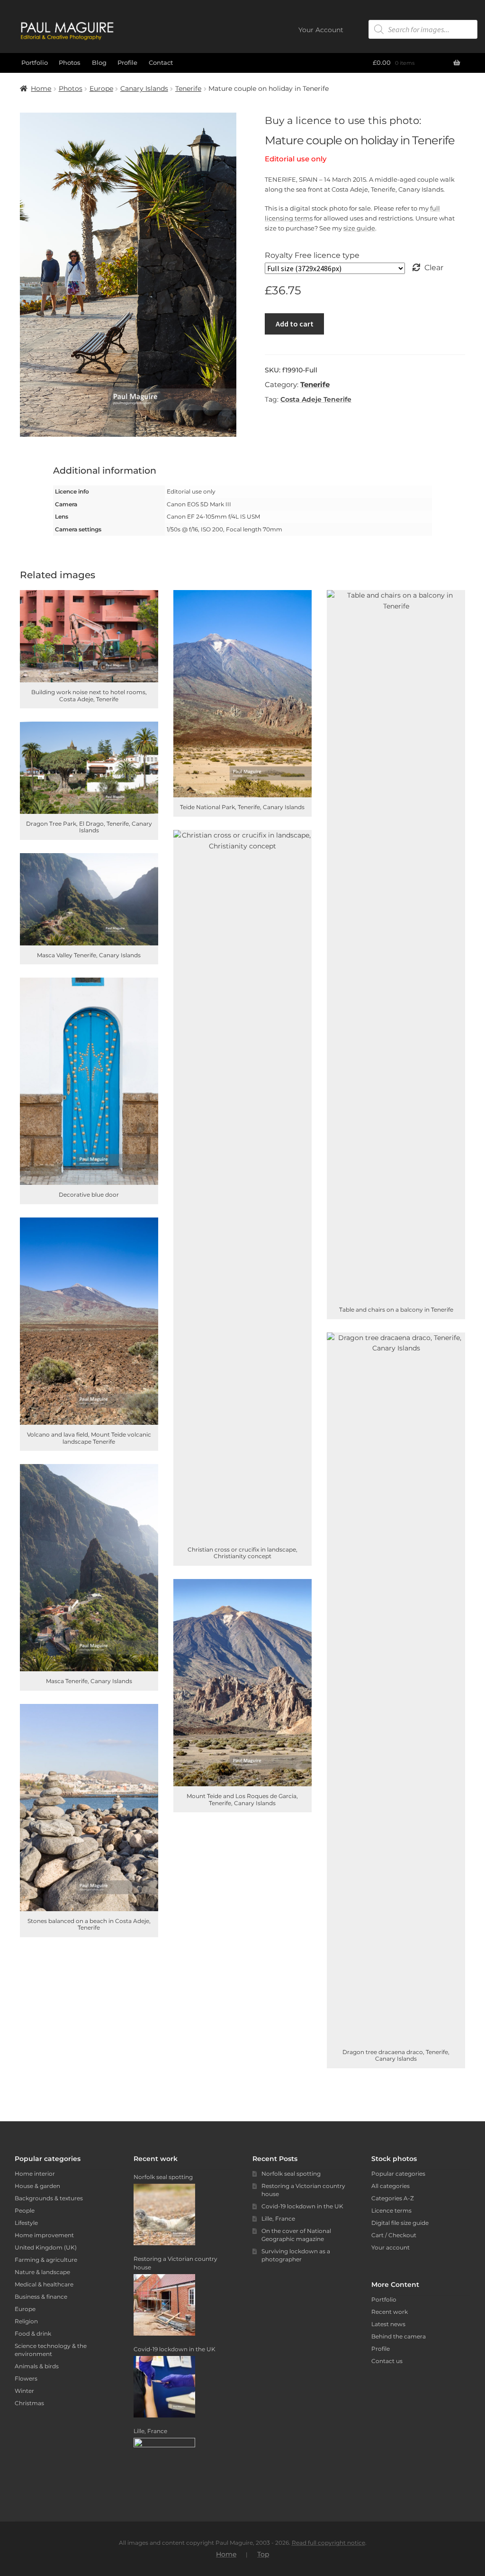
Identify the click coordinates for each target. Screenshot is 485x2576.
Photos (70, 62)
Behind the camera (399, 2336)
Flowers (26, 2378)
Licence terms (391, 2210)
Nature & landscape (42, 2272)
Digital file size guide (400, 2223)
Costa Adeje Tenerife (316, 399)
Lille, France (278, 2219)
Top (263, 2554)
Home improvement (44, 2235)
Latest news (388, 2324)
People (25, 2210)
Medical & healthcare (44, 2284)
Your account (391, 2247)
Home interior (35, 2174)
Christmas (29, 2403)
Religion (26, 2321)
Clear (434, 268)
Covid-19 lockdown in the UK (302, 2206)
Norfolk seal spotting (291, 2174)
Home (41, 88)
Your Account (321, 30)
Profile (127, 62)
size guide (359, 228)
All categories (391, 2186)
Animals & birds (37, 2366)
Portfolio (35, 62)
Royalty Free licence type (312, 255)
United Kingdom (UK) (46, 2247)
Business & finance (41, 2297)
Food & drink (33, 2333)
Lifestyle (26, 2223)
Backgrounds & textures (49, 2198)
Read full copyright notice (328, 2543)
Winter (24, 2391)
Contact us (387, 2361)
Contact (161, 62)
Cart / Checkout (394, 2235)
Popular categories (398, 2174)
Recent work (390, 2312)
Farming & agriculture (46, 2260)
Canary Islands (144, 88)
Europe (101, 88)
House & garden (37, 2186)
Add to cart (295, 324)
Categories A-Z (393, 2198)
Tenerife (188, 88)
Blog (99, 62)
